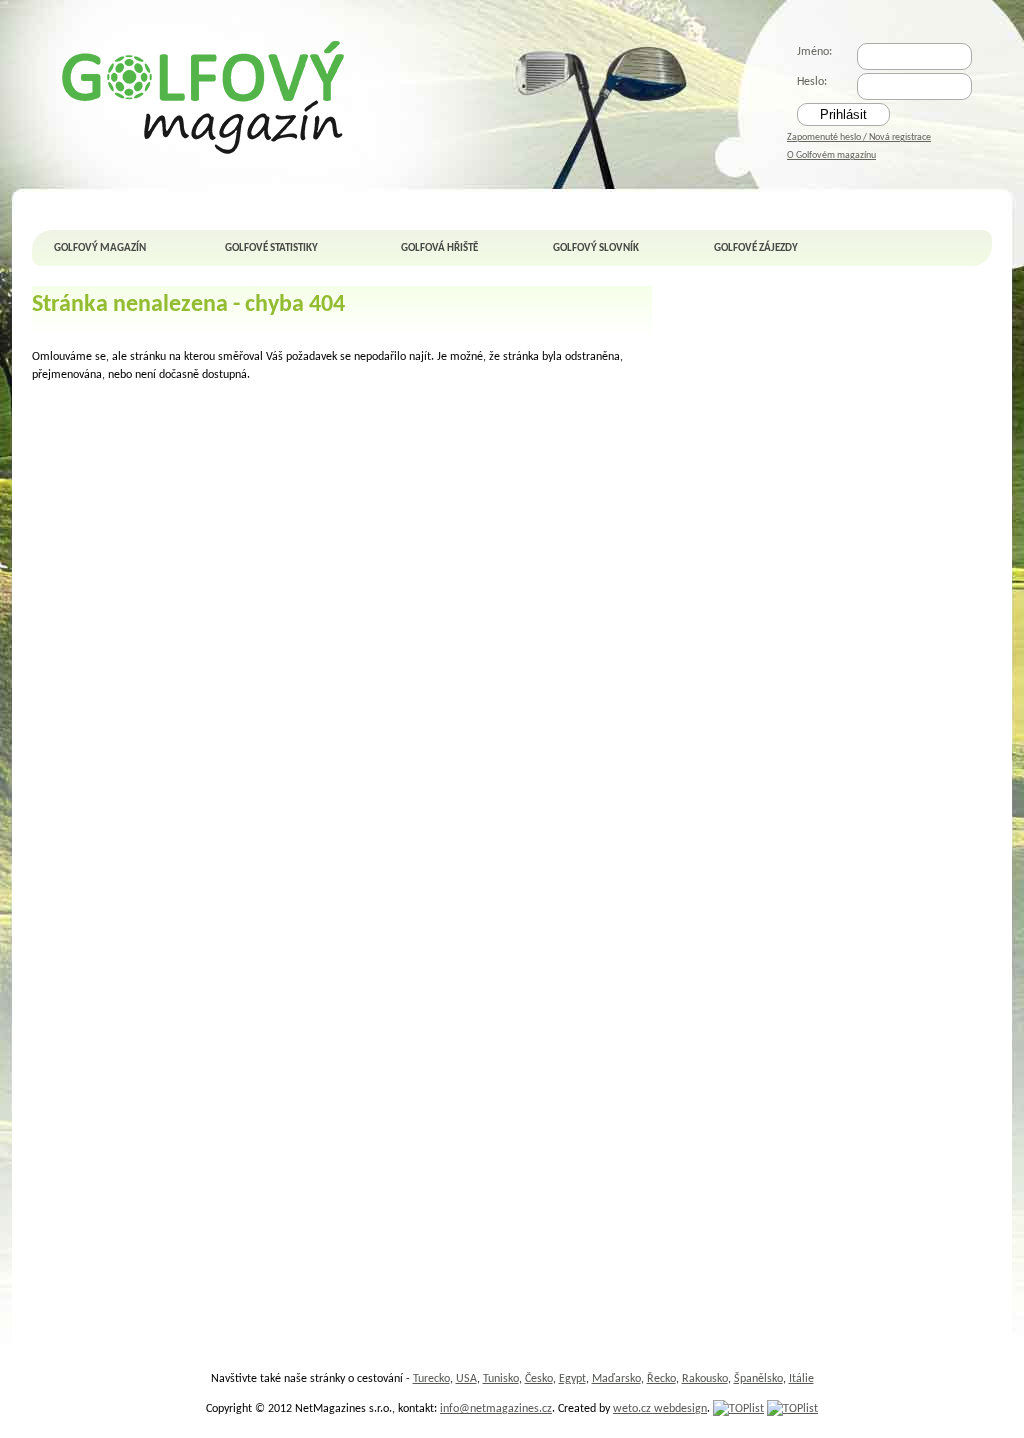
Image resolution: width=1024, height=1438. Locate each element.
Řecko (661, 1379)
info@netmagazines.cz (496, 1409)
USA (466, 1379)
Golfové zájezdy (756, 248)
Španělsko (758, 1379)
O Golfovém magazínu (831, 155)
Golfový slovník (596, 248)
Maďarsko (616, 1379)
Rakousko (705, 1379)
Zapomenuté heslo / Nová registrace (859, 137)
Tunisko (501, 1379)
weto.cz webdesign (660, 1409)
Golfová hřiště (439, 248)
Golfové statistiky (271, 248)
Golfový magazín (100, 248)
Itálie (801, 1379)
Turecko (431, 1379)
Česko (539, 1379)
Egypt (572, 1379)
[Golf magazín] (204, 97)
